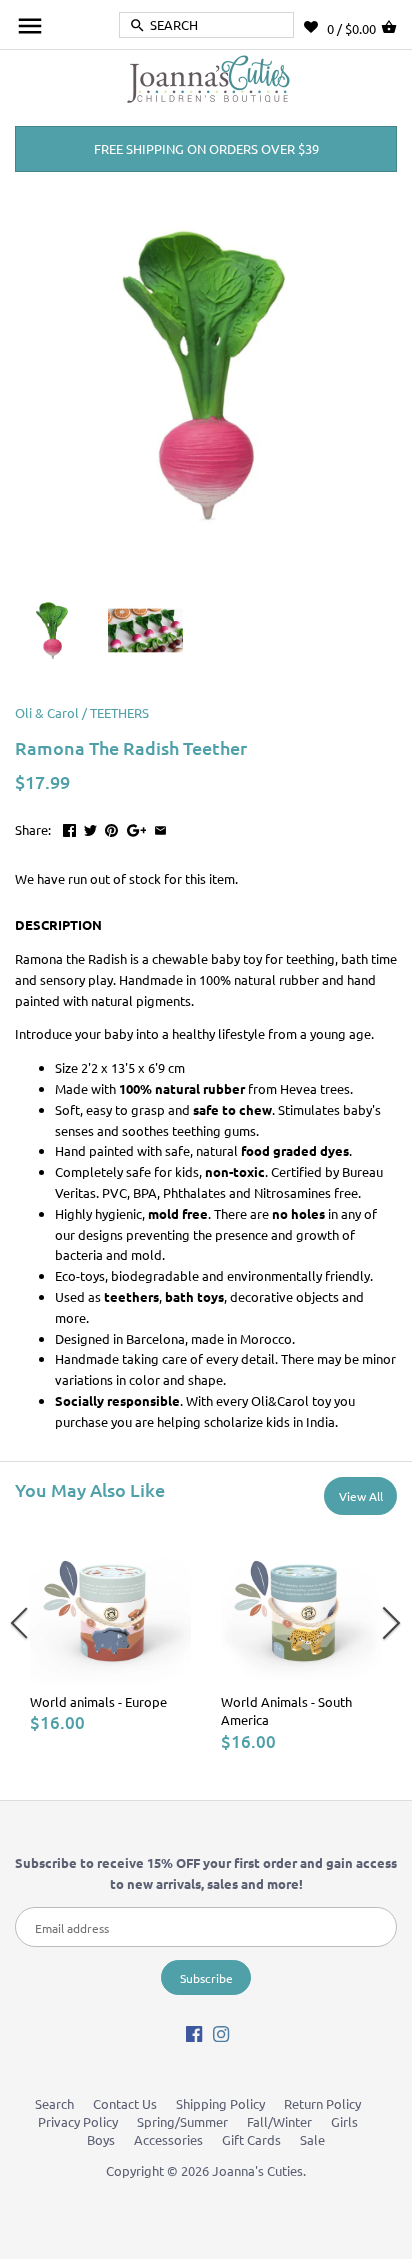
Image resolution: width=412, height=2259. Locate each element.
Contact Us (125, 2103)
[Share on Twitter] (90, 827)
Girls (344, 2121)
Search (54, 2103)
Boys (101, 2139)
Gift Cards (251, 2139)
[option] (110, 1628)
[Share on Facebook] (69, 827)
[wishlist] (315, 27)
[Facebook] (194, 2032)
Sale (312, 2139)
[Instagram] (221, 2032)
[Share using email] (160, 827)
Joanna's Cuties (257, 2170)
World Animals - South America (286, 1710)
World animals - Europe (98, 1701)
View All (361, 1496)
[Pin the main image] (111, 827)
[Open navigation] (30, 26)
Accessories (168, 2139)
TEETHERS (119, 712)
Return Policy (322, 2103)
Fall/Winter (279, 2121)
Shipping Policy (220, 2103)
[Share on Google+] (137, 827)
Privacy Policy (78, 2121)
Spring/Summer (182, 2121)
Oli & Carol (47, 712)
